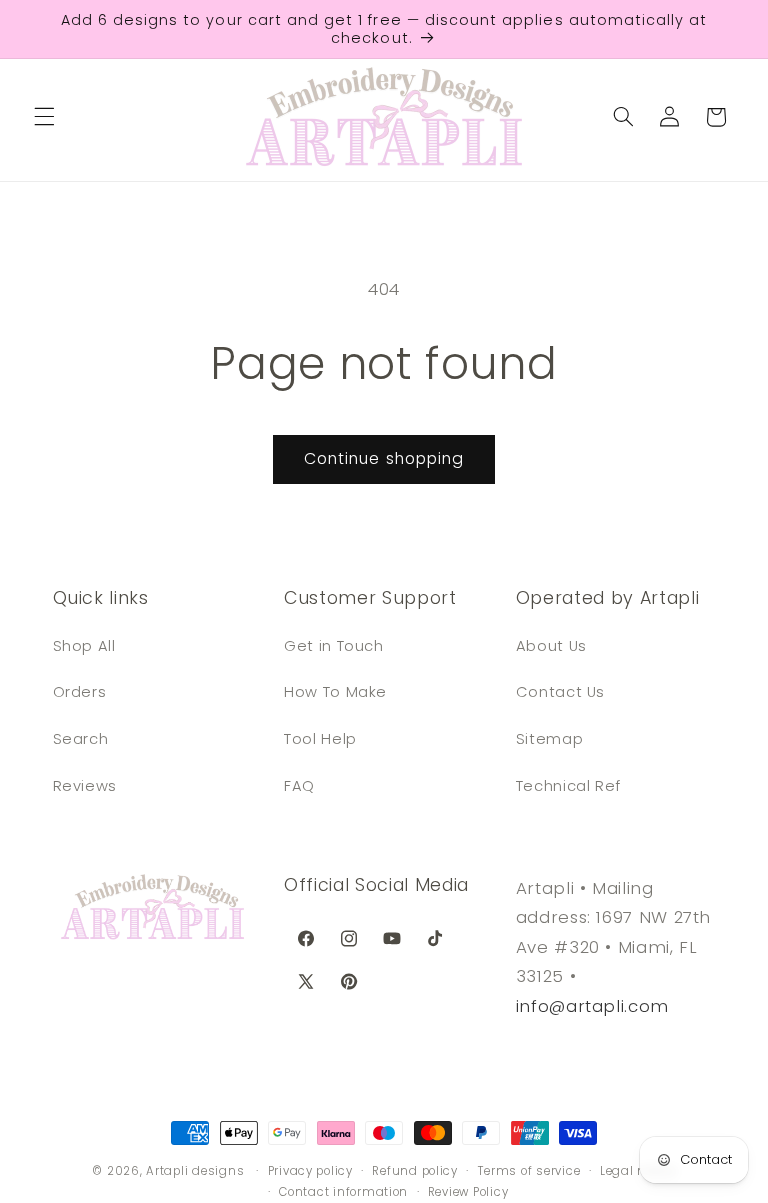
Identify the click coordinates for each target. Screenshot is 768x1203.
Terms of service (529, 1171)
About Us (551, 646)
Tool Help (320, 739)
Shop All (84, 646)
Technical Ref (568, 786)
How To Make (335, 692)
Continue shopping (384, 458)
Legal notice (638, 1171)
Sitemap (549, 739)
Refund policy (415, 1171)
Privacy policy (310, 1171)
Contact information (343, 1192)
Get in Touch (334, 646)
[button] (44, 117)
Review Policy (468, 1192)
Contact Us (560, 692)
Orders (80, 692)
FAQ (299, 786)
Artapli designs (195, 1171)
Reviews (85, 786)
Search (81, 739)
